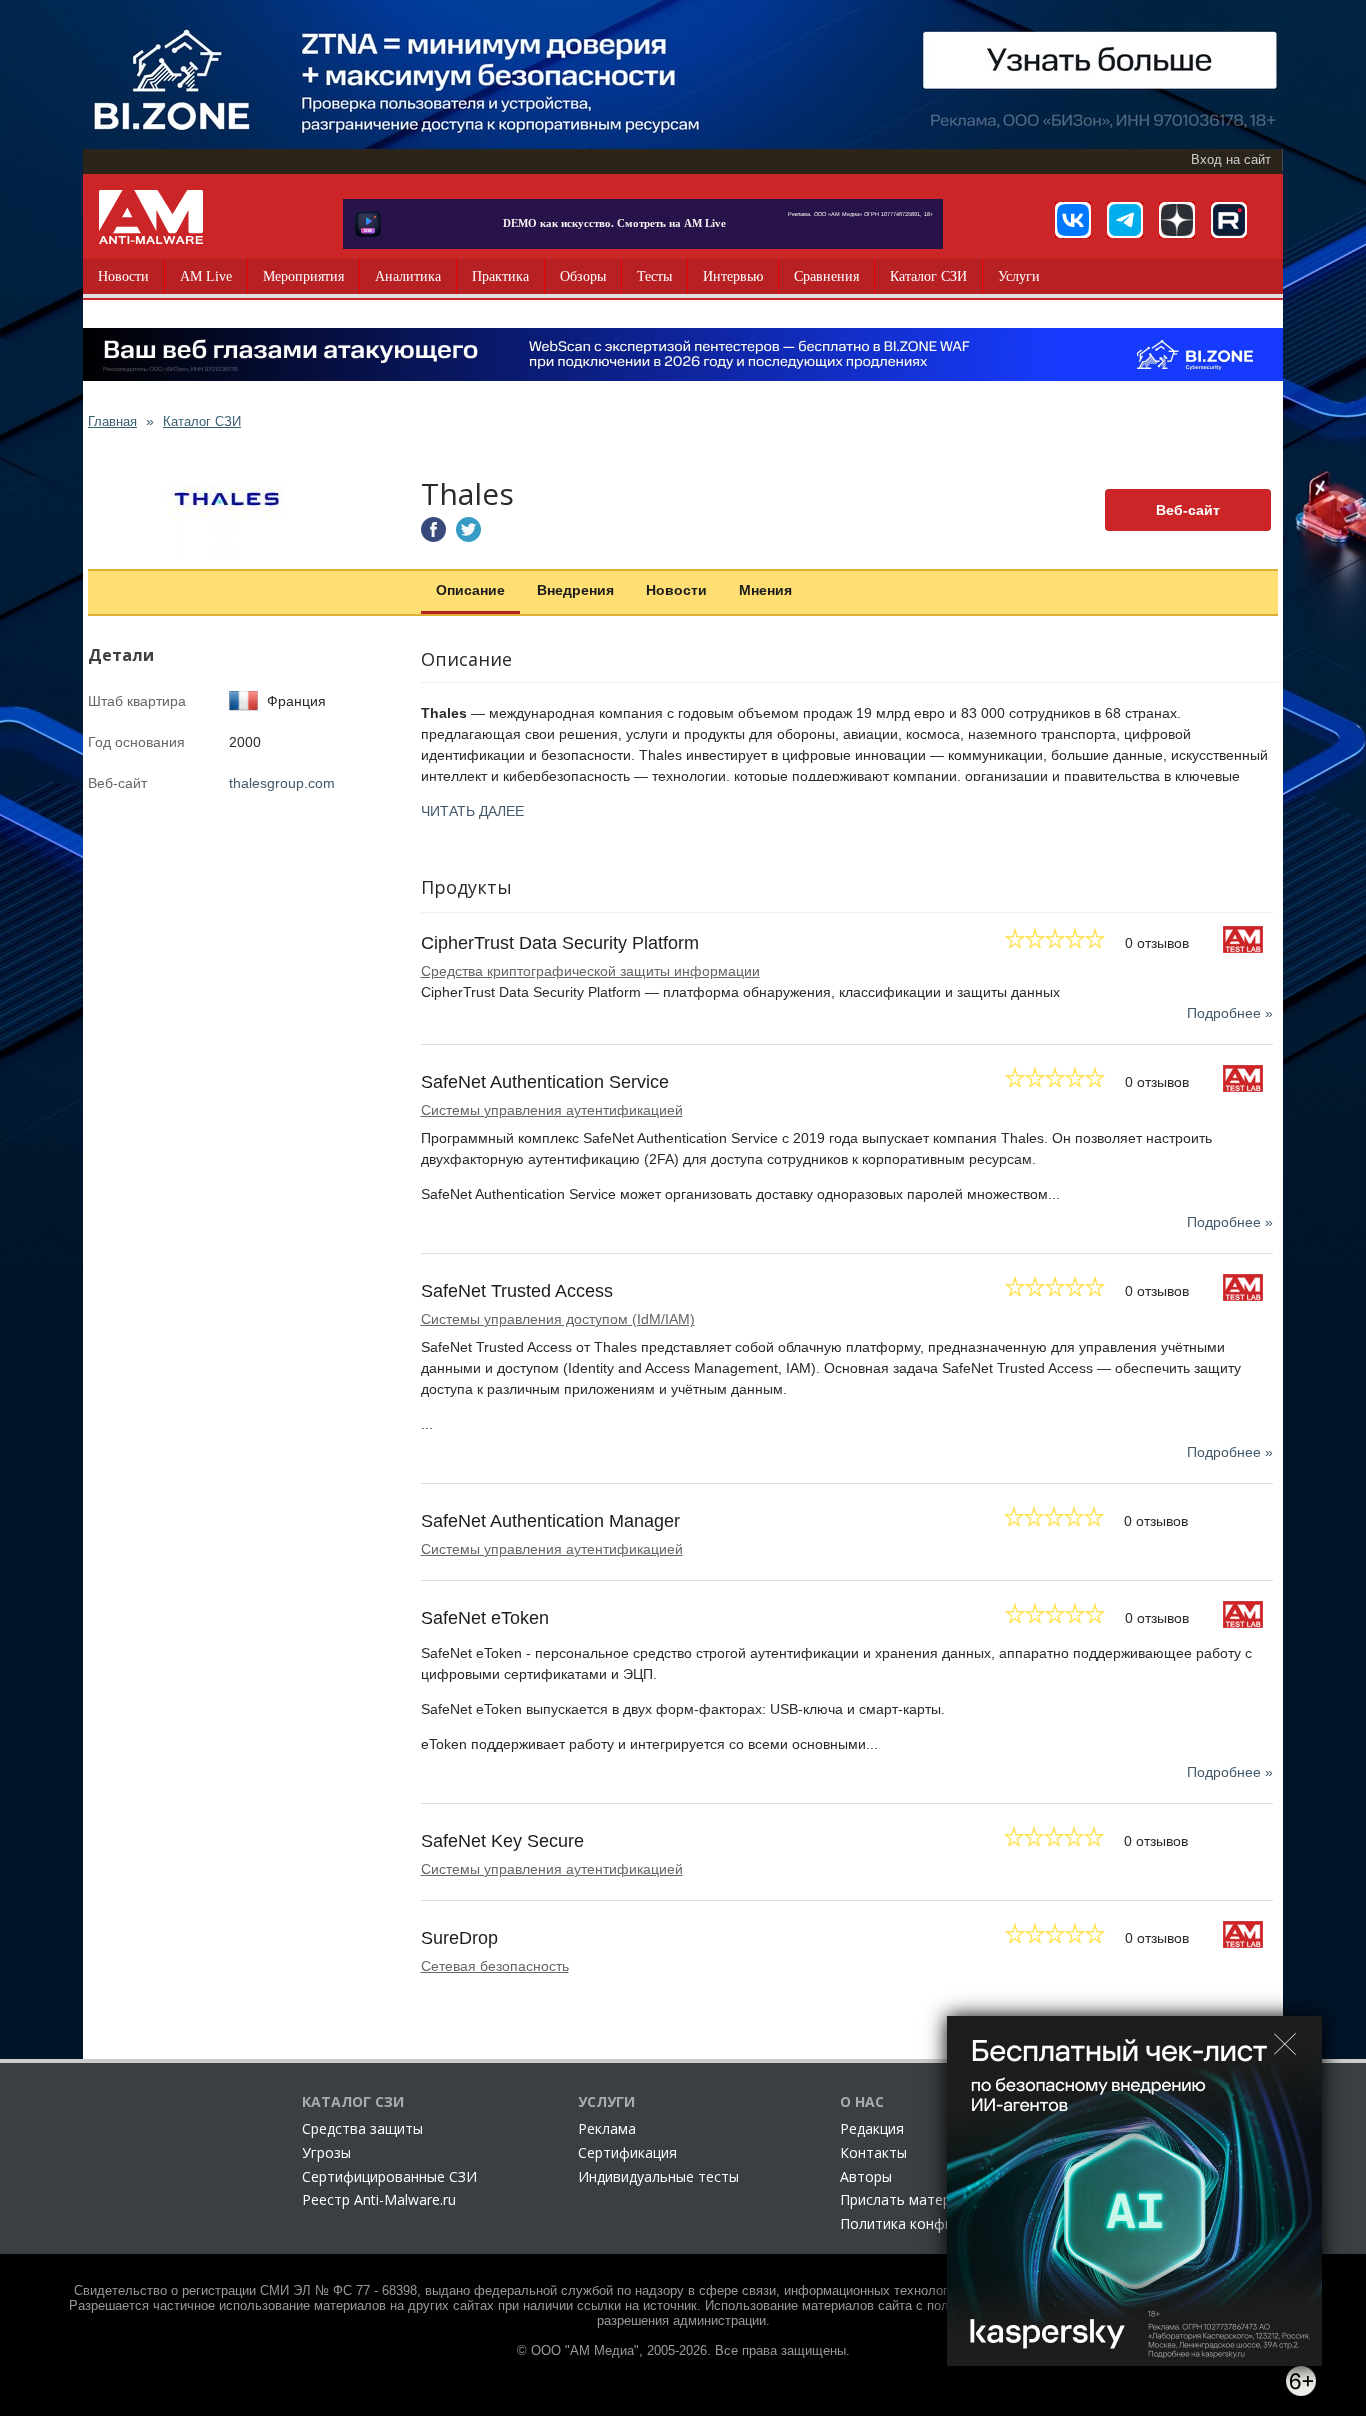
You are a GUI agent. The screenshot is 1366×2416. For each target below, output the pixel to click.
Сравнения (826, 276)
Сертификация (627, 2152)
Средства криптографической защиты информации (590, 971)
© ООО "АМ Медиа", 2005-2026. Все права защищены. (683, 2351)
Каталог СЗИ (928, 276)
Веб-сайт (1188, 510)
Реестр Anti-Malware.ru (379, 2199)
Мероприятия (303, 276)
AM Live (206, 276)
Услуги (1019, 276)
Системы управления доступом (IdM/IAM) (558, 1319)
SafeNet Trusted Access (517, 1291)
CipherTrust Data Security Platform (560, 943)
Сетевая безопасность (495, 1966)
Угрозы (326, 2152)
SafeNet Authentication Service (545, 1082)
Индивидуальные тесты (658, 2176)
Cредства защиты (362, 2128)
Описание (470, 590)
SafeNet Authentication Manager (550, 1521)
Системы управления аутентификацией (552, 1110)
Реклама (607, 2128)
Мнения (765, 590)
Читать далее (472, 811)
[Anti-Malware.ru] (151, 217)
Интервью (733, 276)
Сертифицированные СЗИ (389, 2176)
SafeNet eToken (485, 1618)
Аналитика (408, 276)
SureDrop (459, 1938)
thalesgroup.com (282, 783)
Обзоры (583, 276)
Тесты (654, 276)
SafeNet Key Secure (502, 1841)
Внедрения (575, 590)
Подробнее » (1230, 1013)
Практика (500, 276)
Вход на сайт (1231, 160)
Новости (123, 276)
